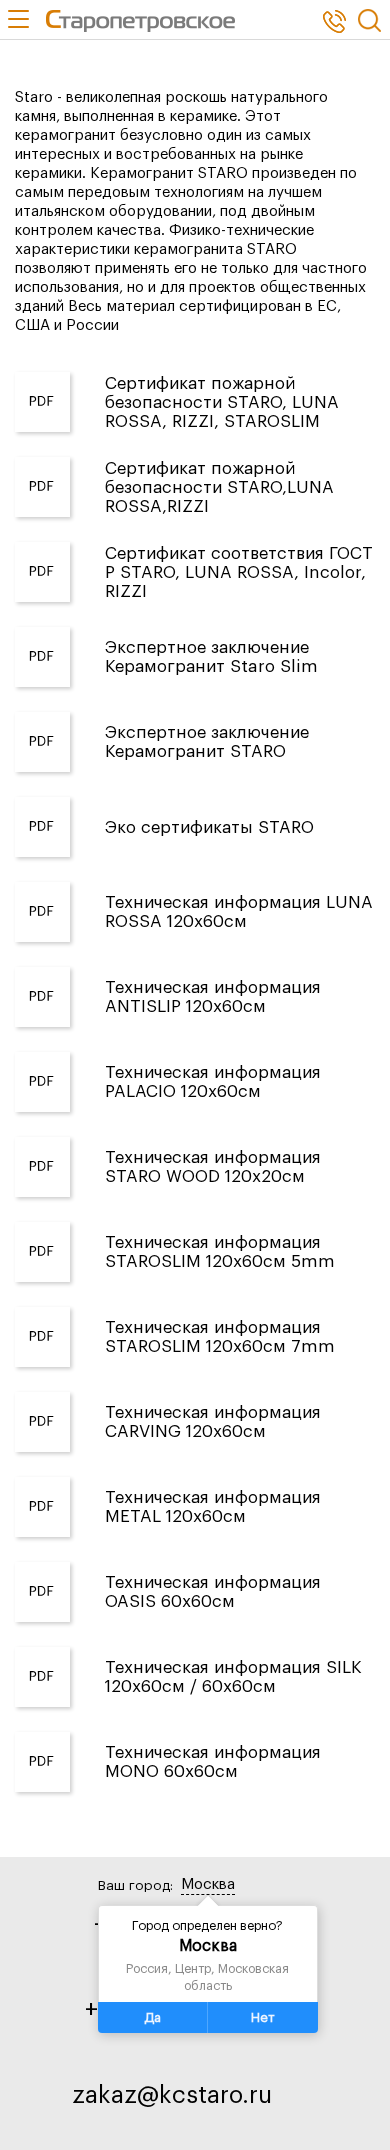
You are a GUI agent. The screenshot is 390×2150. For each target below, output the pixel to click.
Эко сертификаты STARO (209, 827)
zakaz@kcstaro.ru (172, 2095)
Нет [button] (263, 2017)
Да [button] (152, 2017)
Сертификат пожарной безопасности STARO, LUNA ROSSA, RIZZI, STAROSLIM (222, 402)
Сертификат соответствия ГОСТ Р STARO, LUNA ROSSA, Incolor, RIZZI (239, 572)
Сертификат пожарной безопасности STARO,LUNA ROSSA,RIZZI (219, 487)
